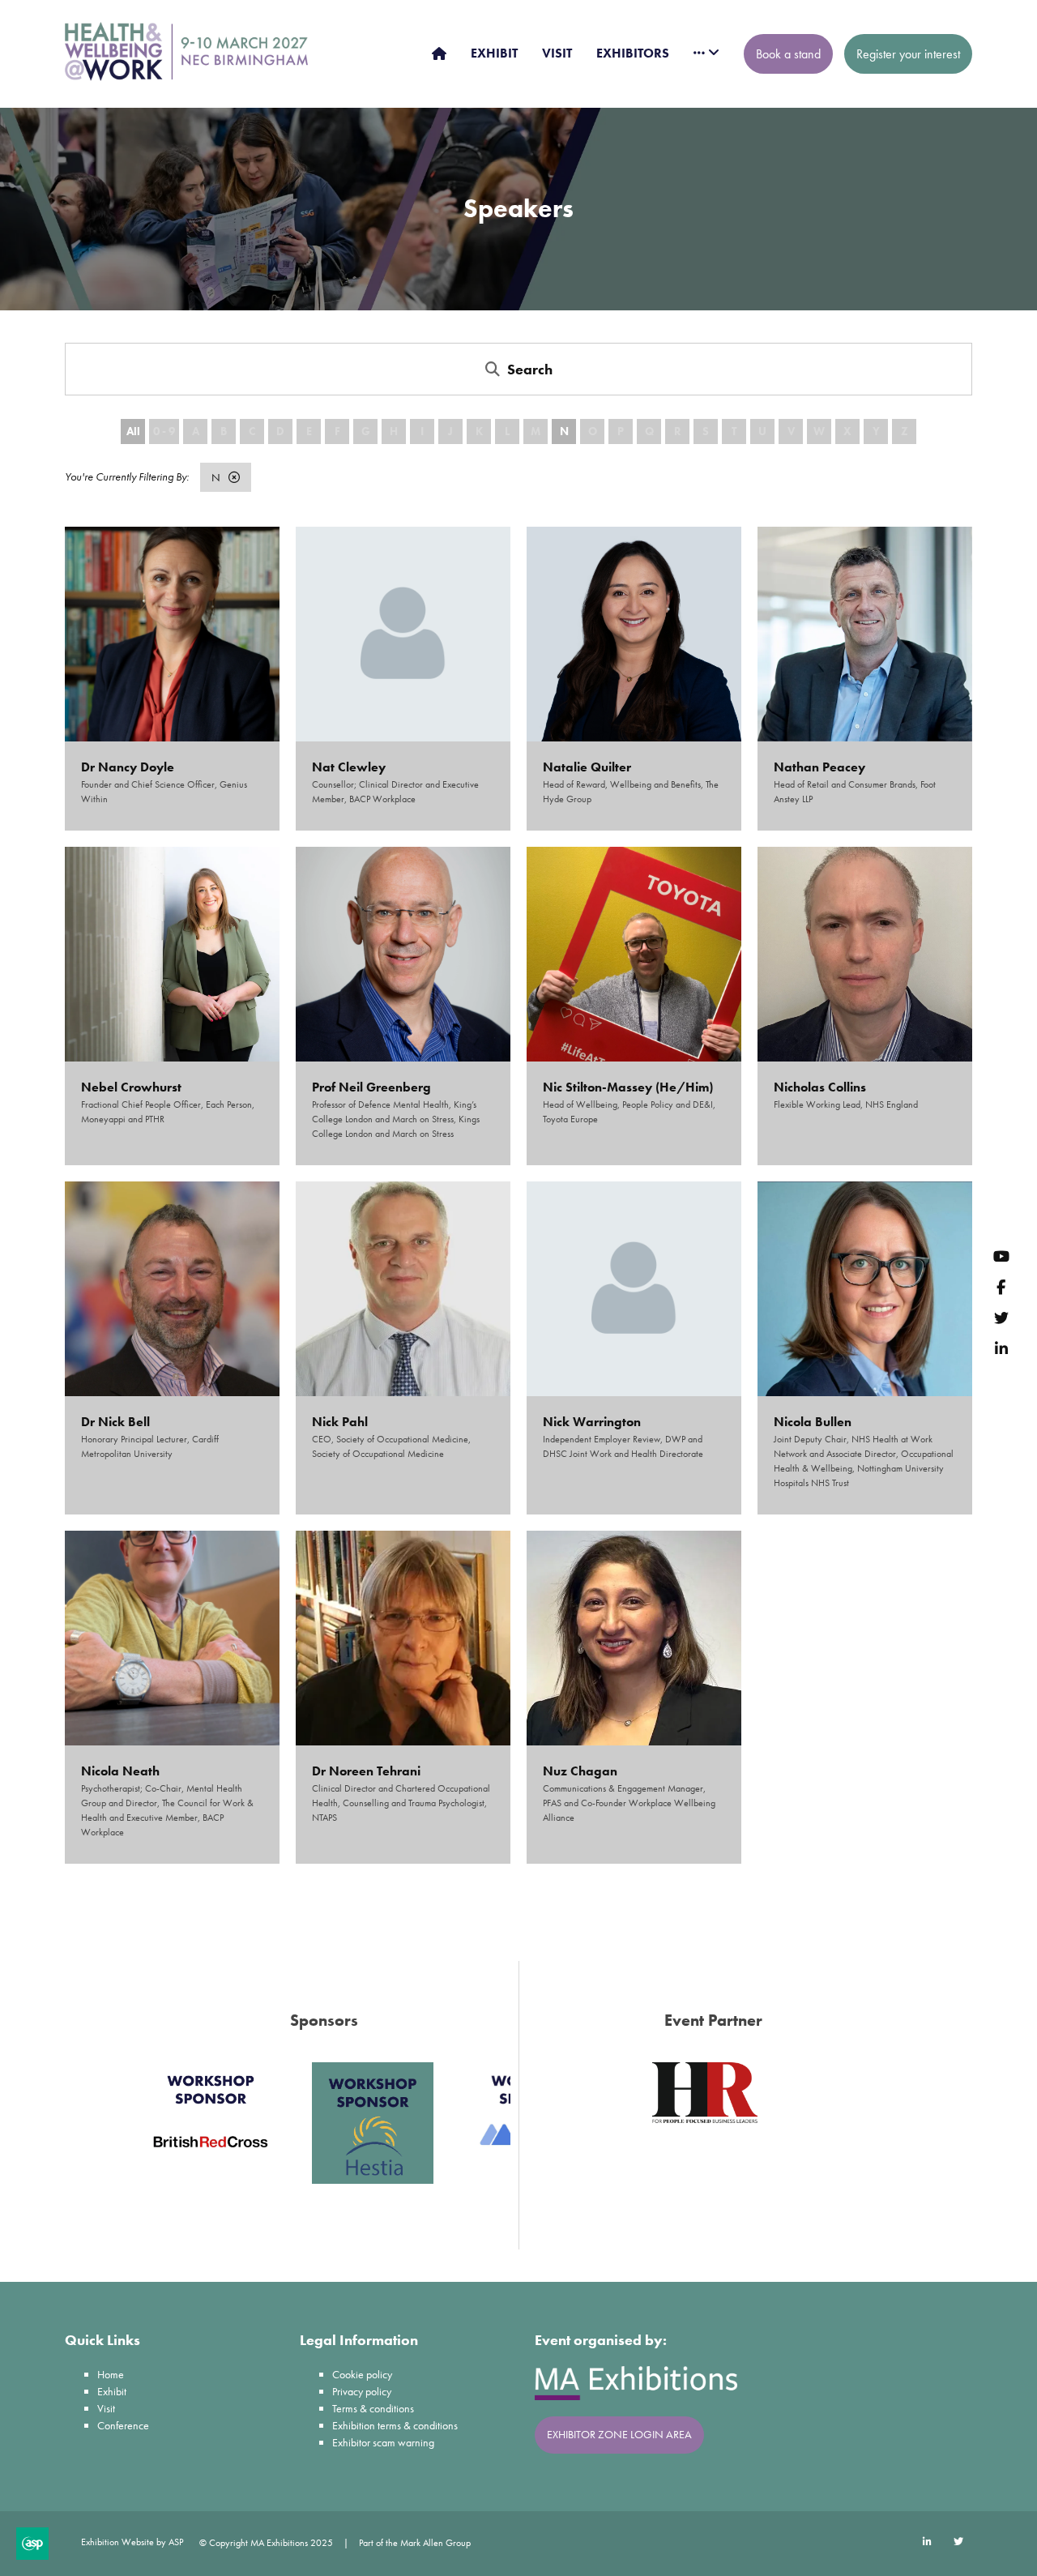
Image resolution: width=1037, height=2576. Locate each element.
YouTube (1001, 1256)
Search (530, 369)
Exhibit (112, 2391)
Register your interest (908, 54)
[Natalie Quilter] (634, 634)
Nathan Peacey (819, 767)
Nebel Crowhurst (131, 1087)
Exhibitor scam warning (383, 2442)
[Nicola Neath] (172, 1638)
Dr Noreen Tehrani (366, 1771)
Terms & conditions (373, 2408)
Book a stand (788, 54)
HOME (439, 53)
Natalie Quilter (587, 767)
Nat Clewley (349, 767)
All (133, 431)
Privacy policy (362, 2391)
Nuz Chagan (580, 1771)
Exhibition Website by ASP (132, 2542)
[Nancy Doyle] (172, 634)
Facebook (1001, 1286)
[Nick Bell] (172, 1289)
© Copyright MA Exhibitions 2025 (266, 2543)
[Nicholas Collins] (865, 954)
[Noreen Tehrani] (403, 1638)
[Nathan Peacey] (865, 634)
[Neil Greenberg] (403, 954)
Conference (123, 2425)
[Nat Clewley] (403, 634)
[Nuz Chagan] (634, 1638)
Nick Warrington (592, 1422)
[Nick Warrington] (634, 1289)
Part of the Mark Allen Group (415, 2543)
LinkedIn (1001, 1348)
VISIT (557, 53)
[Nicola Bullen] (865, 1289)
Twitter (1001, 1317)
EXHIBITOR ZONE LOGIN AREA (619, 2434)
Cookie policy (362, 2374)
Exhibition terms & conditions (395, 2425)
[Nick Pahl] (403, 1289)
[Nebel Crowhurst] (172, 954)
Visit (106, 2408)
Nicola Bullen (813, 1422)
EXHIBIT (494, 53)
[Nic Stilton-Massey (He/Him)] (634, 954)
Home (111, 2374)
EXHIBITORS (633, 53)
